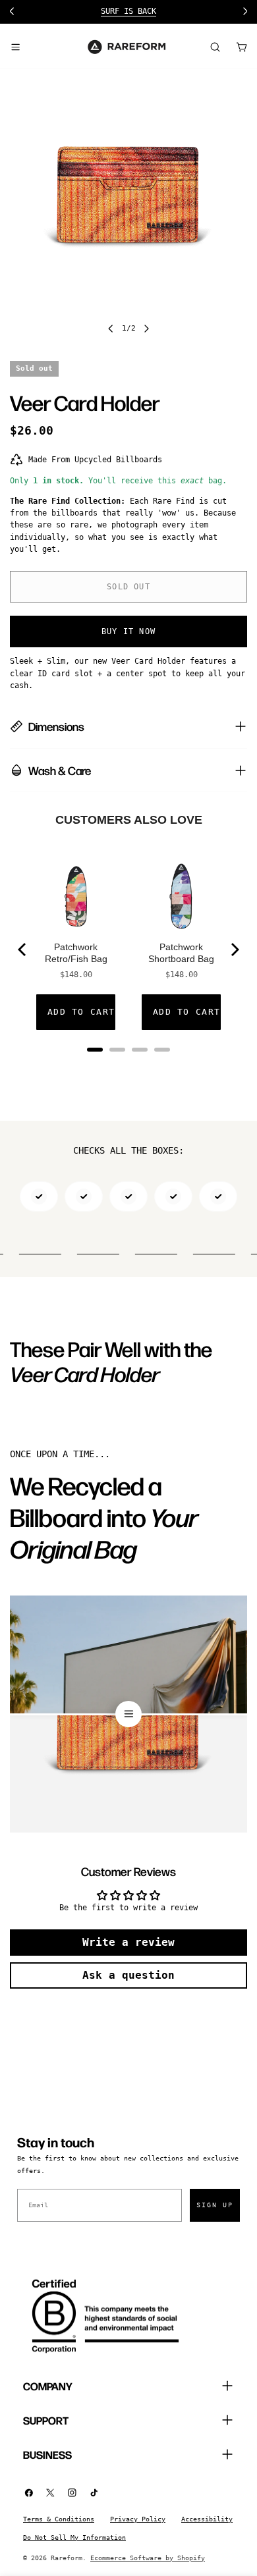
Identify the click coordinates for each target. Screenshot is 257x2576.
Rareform (67, 2558)
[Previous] (23, 950)
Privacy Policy (138, 2519)
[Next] (234, 950)
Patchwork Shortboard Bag (181, 953)
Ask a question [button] (128, 1975)
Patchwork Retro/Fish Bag (76, 953)
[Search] (215, 47)
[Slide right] (146, 329)
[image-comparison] (128, 1714)
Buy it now (128, 631)
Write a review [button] (128, 1942)
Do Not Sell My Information (74, 2537)
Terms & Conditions (59, 2519)
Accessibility (207, 2519)
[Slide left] (111, 329)
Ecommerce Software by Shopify (148, 2558)
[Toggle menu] (15, 47)
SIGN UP (215, 2205)
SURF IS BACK (128, 11)
